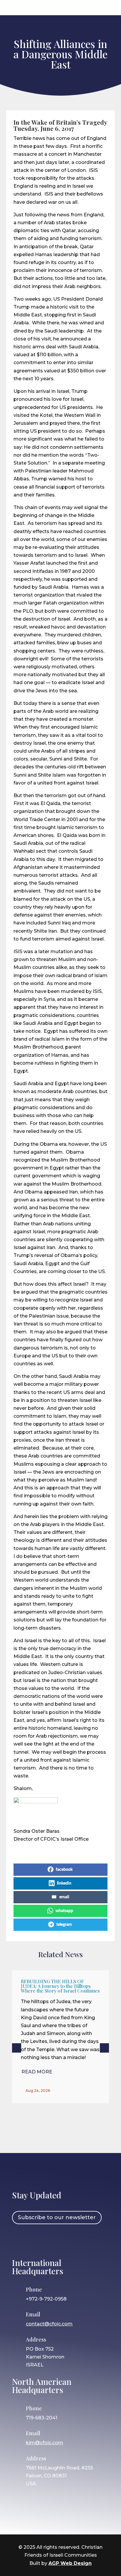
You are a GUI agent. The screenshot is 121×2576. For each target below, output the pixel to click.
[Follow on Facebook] (19, 2240)
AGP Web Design (70, 2563)
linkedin (64, 1883)
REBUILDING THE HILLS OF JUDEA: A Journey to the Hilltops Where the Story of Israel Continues (60, 1986)
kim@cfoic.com (44, 2443)
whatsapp (64, 1911)
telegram (64, 1925)
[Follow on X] (53, 2240)
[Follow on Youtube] (70, 2240)
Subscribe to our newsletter (57, 2217)
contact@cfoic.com (49, 2324)
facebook (64, 1870)
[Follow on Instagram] (36, 2240)
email (64, 1897)
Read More (37, 2072)
